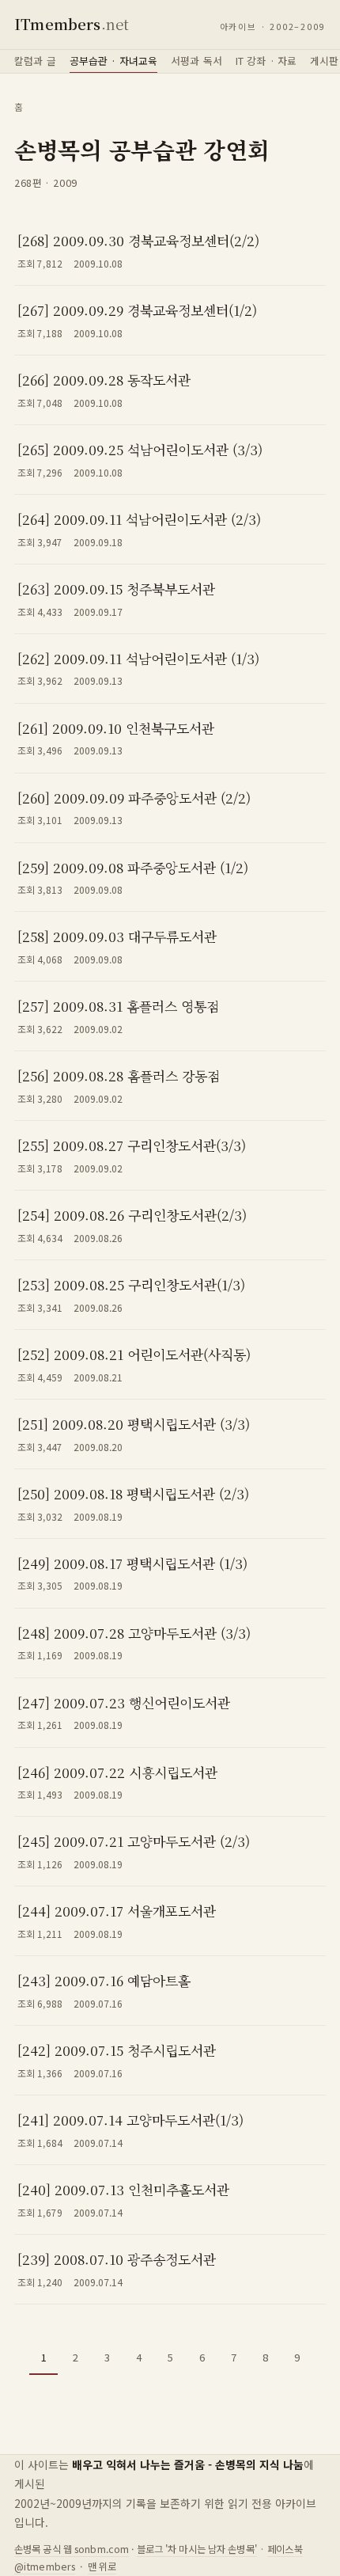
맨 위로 (102, 2567)
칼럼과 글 (35, 61)
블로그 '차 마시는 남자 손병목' (197, 2549)
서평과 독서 (196, 61)
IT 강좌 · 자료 (266, 61)
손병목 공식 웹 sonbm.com (72, 2549)
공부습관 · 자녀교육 (113, 61)
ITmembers (72, 24)
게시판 (324, 61)
